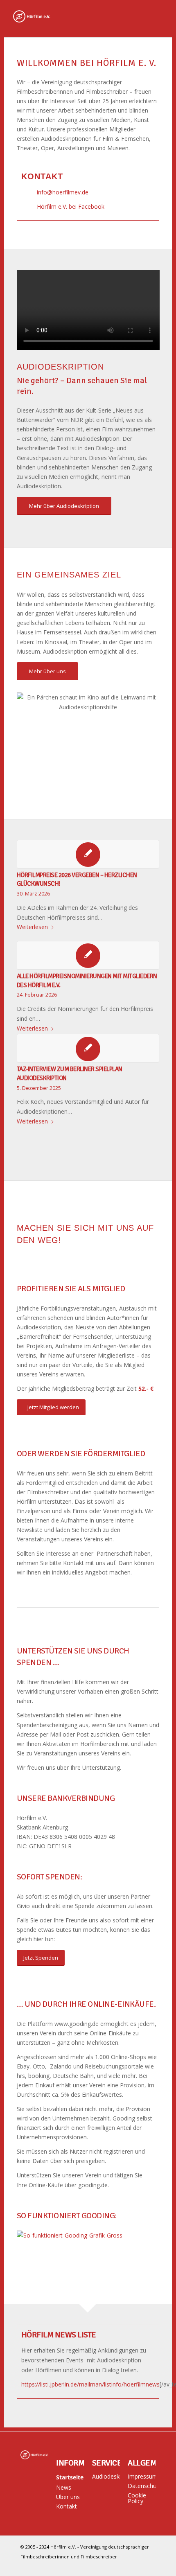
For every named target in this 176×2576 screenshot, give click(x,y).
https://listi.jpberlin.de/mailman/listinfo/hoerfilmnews (90, 2384)
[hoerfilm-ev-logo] (73, 16)
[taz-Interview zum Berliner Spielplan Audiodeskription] (88, 1048)
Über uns (68, 2497)
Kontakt (67, 2506)
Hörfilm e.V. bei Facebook (71, 206)
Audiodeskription (106, 2476)
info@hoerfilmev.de (63, 192)
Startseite (70, 2477)
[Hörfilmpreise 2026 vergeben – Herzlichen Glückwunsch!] (88, 854)
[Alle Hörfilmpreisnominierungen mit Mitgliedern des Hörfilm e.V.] (88, 955)
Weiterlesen (32, 927)
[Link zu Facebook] (149, 2566)
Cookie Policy (137, 2498)
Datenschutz (142, 2486)
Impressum (142, 2476)
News (64, 2487)
